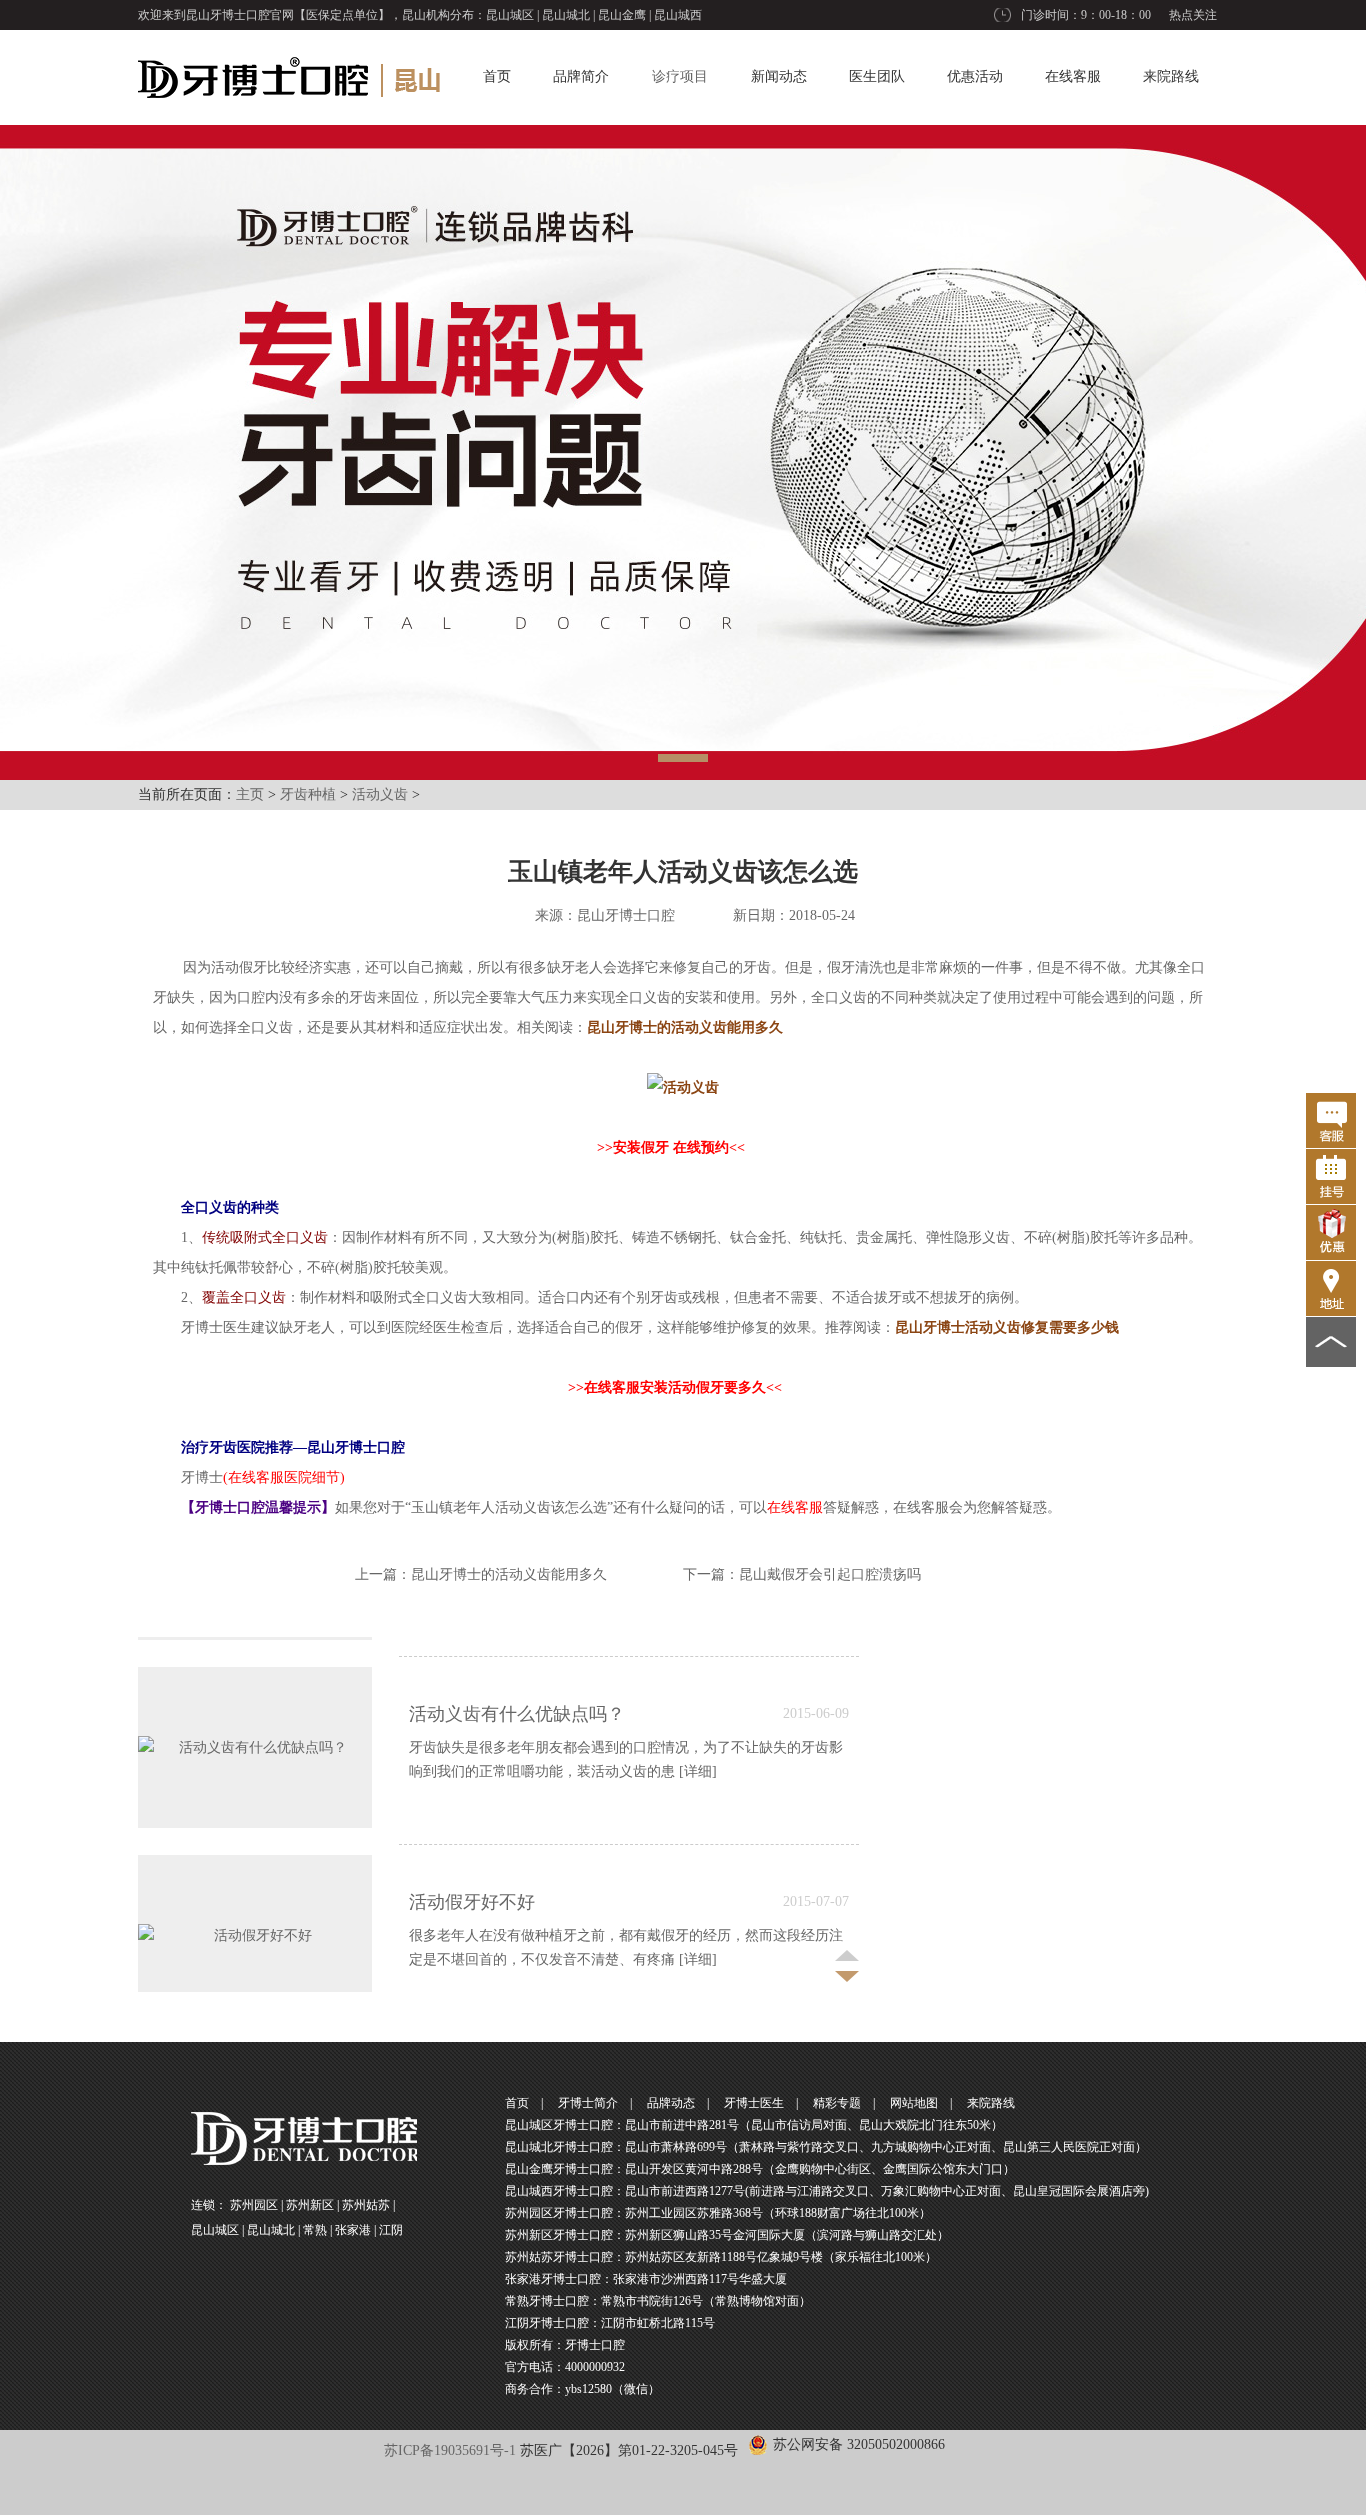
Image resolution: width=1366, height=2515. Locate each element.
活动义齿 (380, 794)
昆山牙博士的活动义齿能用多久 (509, 1574)
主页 (250, 794)
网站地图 (914, 2103)
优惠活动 (975, 76)
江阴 (391, 2230)
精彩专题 (837, 2103)
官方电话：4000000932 (565, 2367)
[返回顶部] (1331, 1342)
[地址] (1331, 1288)
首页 (497, 76)
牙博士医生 (754, 2103)
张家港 (353, 2230)
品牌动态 (671, 2103)
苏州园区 (254, 2205)
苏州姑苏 (366, 2205)
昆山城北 (566, 15)
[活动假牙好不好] (255, 1905)
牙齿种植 (308, 794)
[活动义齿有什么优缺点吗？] (255, 1717)
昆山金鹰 (622, 15)
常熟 (315, 2230)
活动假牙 (239, 967)
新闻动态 (779, 76)
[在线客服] (1331, 1120)
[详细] (698, 1741)
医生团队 (877, 76)
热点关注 (1193, 15)
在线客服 (1073, 76)
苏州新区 (310, 2205)
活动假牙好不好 (472, 1872)
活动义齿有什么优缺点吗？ (517, 1684)
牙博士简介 (588, 2103)
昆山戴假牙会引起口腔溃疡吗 (830, 1574)
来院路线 (1171, 76)
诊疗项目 (680, 76)
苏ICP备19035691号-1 (450, 2450)
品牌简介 (581, 76)
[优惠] (1331, 1232)
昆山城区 (510, 15)
